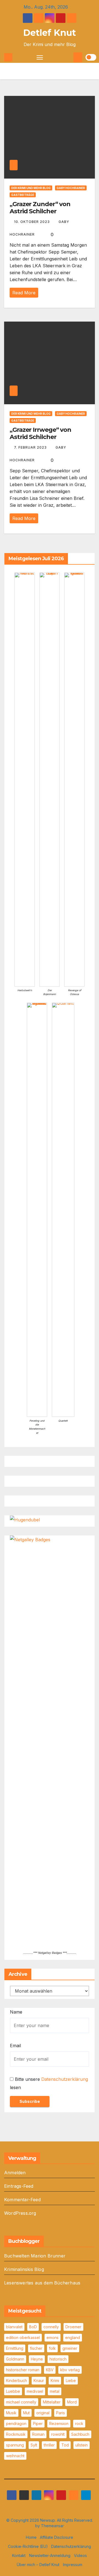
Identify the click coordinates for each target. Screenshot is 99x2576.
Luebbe (13, 2391)
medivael (35, 2391)
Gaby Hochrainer (71, 188)
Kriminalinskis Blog (24, 2269)
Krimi (55, 2380)
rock (79, 2423)
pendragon (16, 2423)
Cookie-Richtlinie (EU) (28, 2546)
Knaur (39, 2380)
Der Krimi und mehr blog (31, 188)
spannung (15, 2445)
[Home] (8, 57)
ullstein (82, 2445)
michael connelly (21, 2402)
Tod (65, 2445)
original (43, 2413)
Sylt (34, 2445)
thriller (49, 2445)
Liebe (71, 2380)
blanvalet (14, 2327)
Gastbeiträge (23, 195)
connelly (51, 2327)
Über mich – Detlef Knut (38, 2565)
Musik (11, 2413)
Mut (26, 2413)
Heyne (37, 2359)
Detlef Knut (50, 33)
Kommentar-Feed (22, 2200)
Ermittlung (15, 2348)
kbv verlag (70, 2370)
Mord (72, 2402)
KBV (50, 2370)
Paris (61, 2413)
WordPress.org (20, 2213)
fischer (36, 2348)
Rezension (59, 2423)
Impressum (73, 2565)
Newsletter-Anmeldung (50, 2555)
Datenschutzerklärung (65, 2079)
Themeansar (52, 2526)
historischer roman (23, 2370)
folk (52, 2348)
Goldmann (15, 2359)
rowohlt (58, 2434)
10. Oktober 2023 (32, 222)
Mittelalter (52, 2402)
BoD (33, 2327)
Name (16, 2012)
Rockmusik (16, 2434)
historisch (58, 2359)
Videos (80, 2555)
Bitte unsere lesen (49, 2083)
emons (53, 2337)
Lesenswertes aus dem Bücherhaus (42, 2283)
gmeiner (70, 2348)
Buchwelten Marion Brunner (35, 2256)
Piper (38, 2423)
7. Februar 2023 (31, 447)
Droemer (73, 2327)
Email (15, 2046)
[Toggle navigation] (40, 57)
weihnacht (15, 2456)
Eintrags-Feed (19, 2186)
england (73, 2337)
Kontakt (19, 2555)
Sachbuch (80, 2434)
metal (55, 2391)
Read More (24, 293)
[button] (69, 57)
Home (31, 2537)
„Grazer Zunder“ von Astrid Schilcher (40, 208)
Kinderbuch (16, 2380)
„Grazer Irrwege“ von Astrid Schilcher (40, 433)
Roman (38, 2434)
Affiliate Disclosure (57, 2537)
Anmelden (15, 2173)
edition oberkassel (23, 2337)
